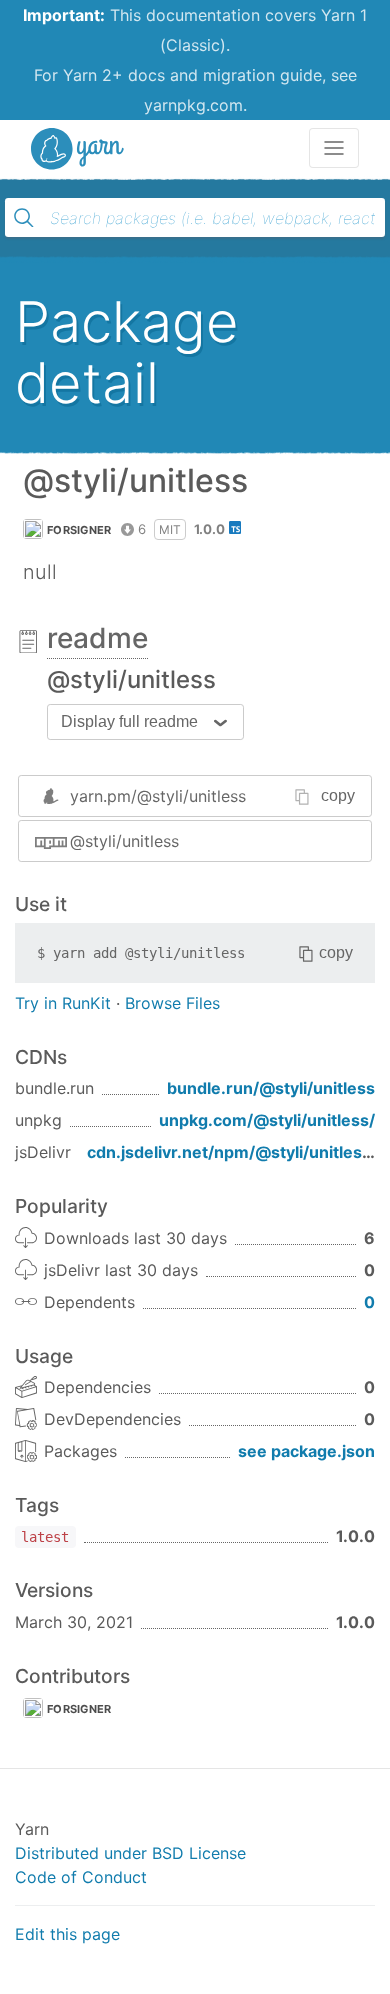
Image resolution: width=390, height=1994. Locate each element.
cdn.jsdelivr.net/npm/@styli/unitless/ (232, 1152)
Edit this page (67, 1934)
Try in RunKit (63, 1003)
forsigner (79, 530)
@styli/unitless (124, 841)
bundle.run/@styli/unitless (271, 1088)
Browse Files (172, 1003)
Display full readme (129, 721)
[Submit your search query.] (24, 218)
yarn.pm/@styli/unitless (158, 796)
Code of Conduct (81, 1877)
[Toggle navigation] (334, 148)
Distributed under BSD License (130, 1853)
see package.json (306, 1451)
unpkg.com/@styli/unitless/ (267, 1120)
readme (97, 638)
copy (338, 795)
